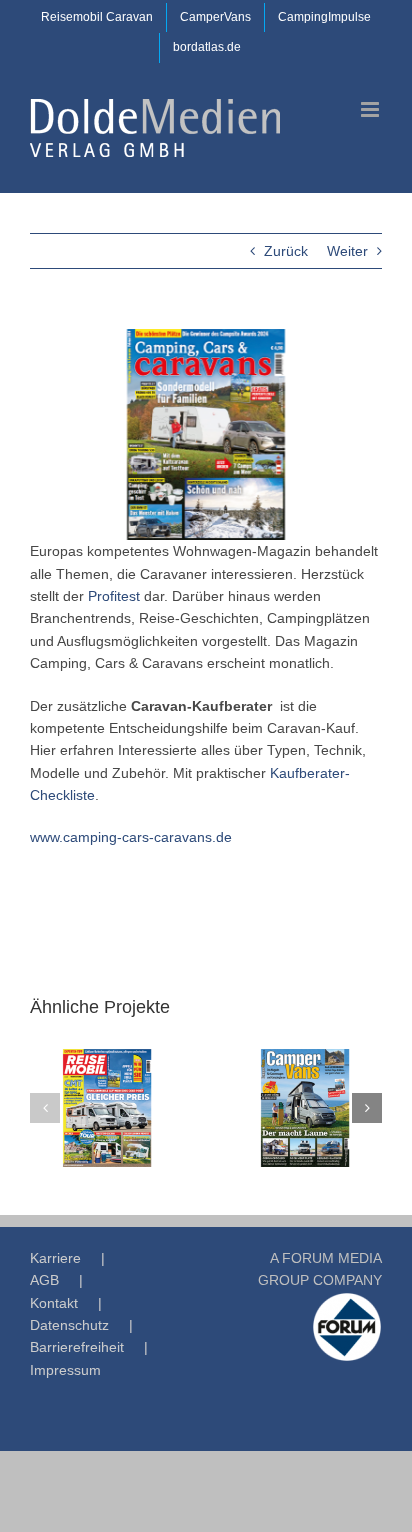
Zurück (286, 251)
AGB (44, 1280)
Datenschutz (69, 1325)
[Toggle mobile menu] (371, 109)
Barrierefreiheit (77, 1347)
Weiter (347, 251)
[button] (45, 1108)
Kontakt (54, 1303)
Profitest (114, 596)
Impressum (65, 1370)
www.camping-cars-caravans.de (131, 837)
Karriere (55, 1258)
